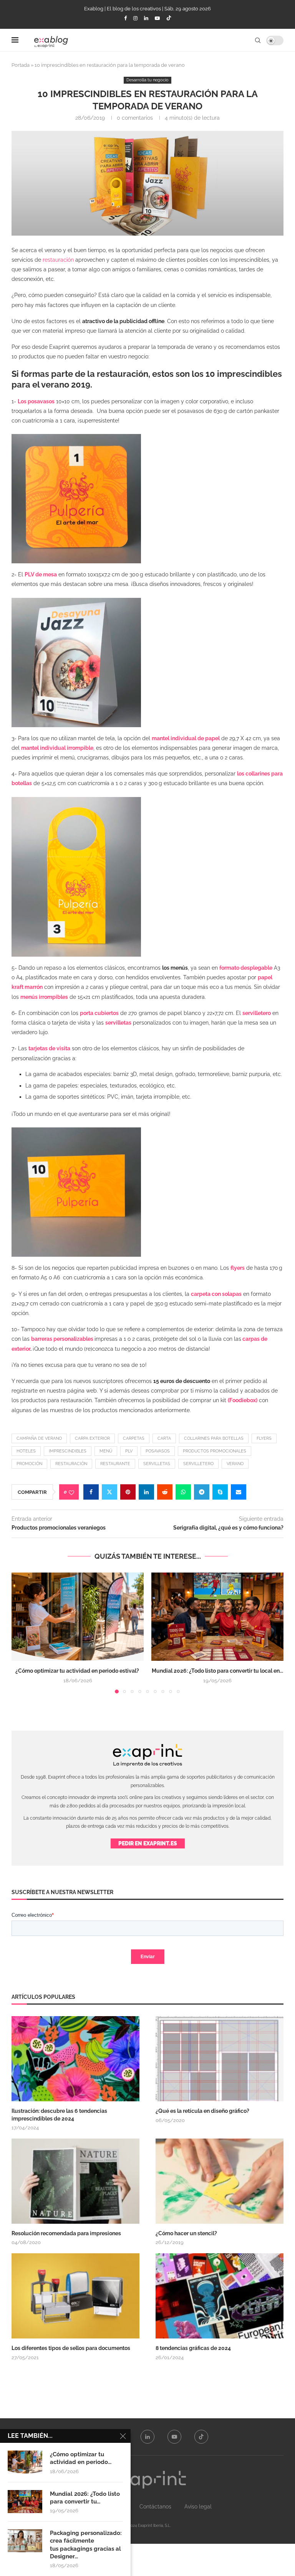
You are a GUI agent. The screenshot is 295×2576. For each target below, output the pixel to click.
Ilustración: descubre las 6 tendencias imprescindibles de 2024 (59, 2115)
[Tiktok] (169, 18)
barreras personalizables (62, 1339)
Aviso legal (198, 2507)
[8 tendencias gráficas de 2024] (220, 2296)
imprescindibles (68, 1451)
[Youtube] (157, 18)
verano (235, 1464)
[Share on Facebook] (91, 1492)
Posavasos (158, 1451)
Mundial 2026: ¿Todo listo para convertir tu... (85, 2498)
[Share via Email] (239, 1492)
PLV (129, 1451)
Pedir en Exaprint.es (148, 1843)
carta (164, 1438)
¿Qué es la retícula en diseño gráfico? (202, 2111)
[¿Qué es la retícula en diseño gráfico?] (220, 2059)
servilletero (198, 1464)
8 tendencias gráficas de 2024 (194, 2348)
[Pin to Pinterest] (128, 1492)
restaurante (115, 1464)
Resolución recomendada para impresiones (66, 2233)
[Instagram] (135, 18)
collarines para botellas (214, 1438)
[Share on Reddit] (165, 1492)
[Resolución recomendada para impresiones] (75, 2181)
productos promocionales (215, 1451)
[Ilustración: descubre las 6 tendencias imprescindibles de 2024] (75, 2059)
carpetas (134, 1438)
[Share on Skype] (220, 1492)
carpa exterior (92, 1438)
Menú (106, 1451)
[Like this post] (71, 1492)
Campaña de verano (39, 1438)
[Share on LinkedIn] (146, 1492)
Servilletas (157, 1464)
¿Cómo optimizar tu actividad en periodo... (81, 2458)
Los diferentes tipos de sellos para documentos (71, 2348)
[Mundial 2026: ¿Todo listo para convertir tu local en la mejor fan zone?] (217, 1616)
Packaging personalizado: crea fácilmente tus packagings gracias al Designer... (86, 2545)
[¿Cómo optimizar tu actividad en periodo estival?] (78, 1616)
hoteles (26, 1451)
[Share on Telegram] (202, 1492)
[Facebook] (125, 18)
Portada (21, 65)
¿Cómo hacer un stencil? (186, 2233)
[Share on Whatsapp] (183, 1492)
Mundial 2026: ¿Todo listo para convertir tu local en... (217, 1671)
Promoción (29, 1464)
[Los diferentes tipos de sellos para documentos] (75, 2296)
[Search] (258, 40)
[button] (22, 1633)
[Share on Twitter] (109, 1492)
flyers (264, 1438)
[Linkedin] (146, 18)
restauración (58, 260)
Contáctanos (155, 2507)
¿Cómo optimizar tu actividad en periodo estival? (78, 1671)
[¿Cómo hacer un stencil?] (220, 2181)
